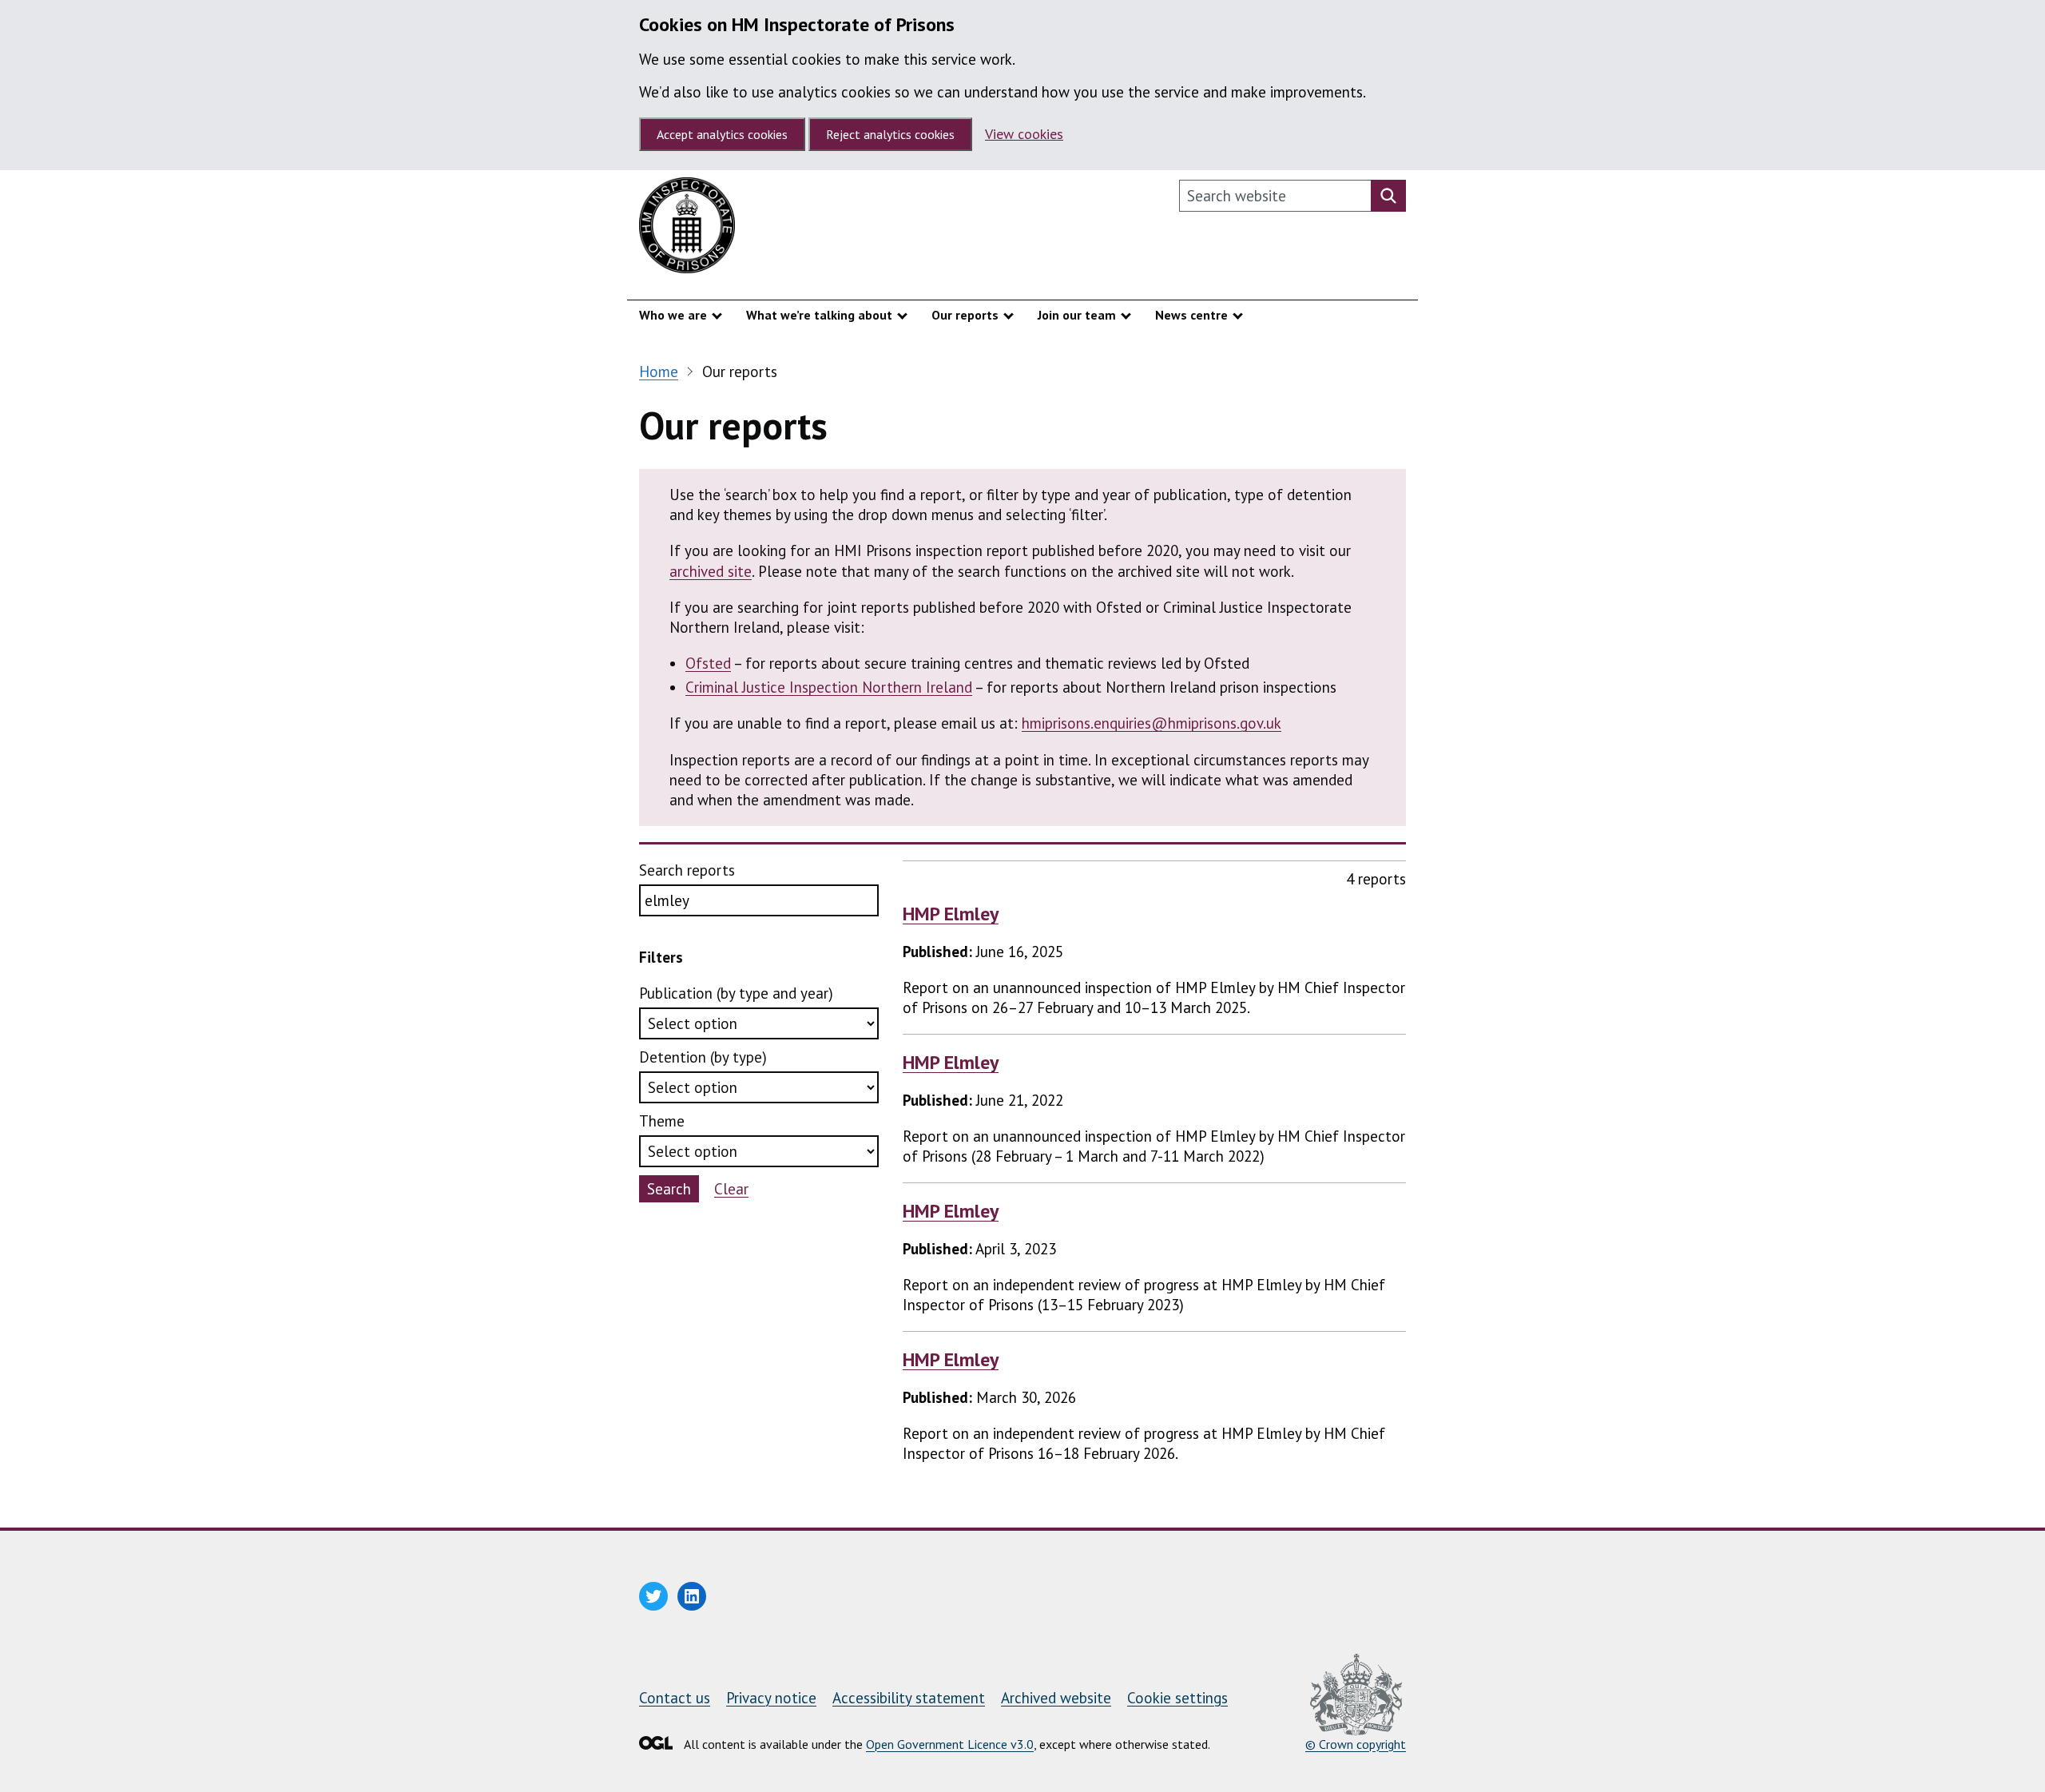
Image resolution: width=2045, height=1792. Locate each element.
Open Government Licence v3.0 (950, 1744)
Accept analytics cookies (722, 134)
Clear (731, 1189)
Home (659, 372)
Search (669, 1189)
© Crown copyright (1356, 1744)
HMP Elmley (951, 914)
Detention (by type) (703, 1057)
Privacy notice (771, 1698)
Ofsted (708, 663)
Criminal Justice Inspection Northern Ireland (829, 687)
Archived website (1056, 1698)
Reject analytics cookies (890, 134)
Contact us (675, 1698)
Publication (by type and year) (736, 993)
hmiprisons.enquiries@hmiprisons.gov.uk (1152, 723)
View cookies (1024, 134)
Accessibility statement (909, 1698)
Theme (662, 1121)
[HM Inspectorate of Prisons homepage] (687, 229)
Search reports (687, 870)
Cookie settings (1177, 1698)
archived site (711, 571)
